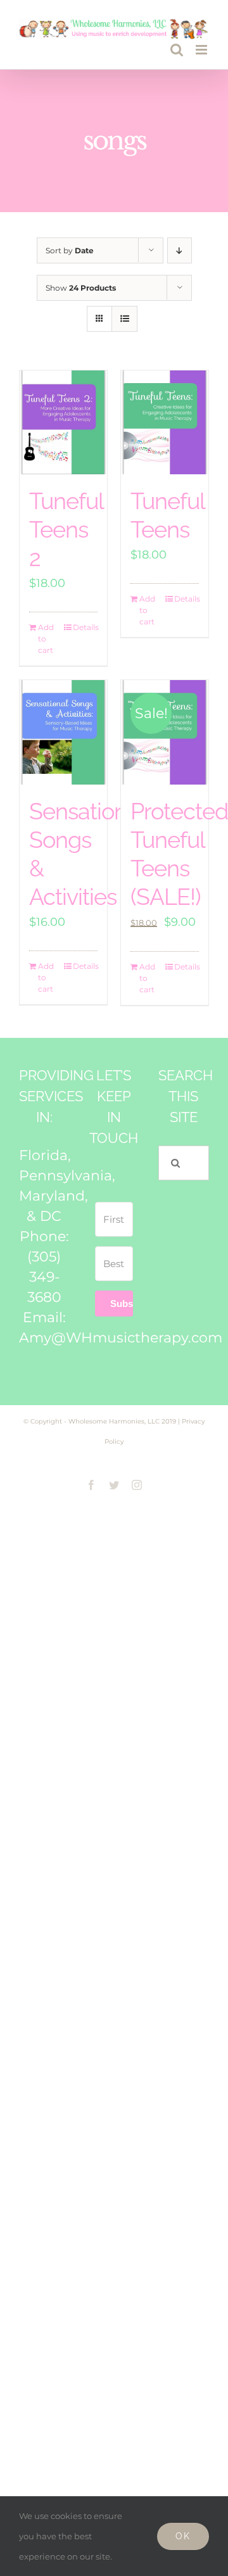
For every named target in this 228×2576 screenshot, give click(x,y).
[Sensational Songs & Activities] (63, 732)
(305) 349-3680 (44, 1277)
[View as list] (124, 319)
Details (85, 627)
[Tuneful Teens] (165, 423)
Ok (183, 2536)
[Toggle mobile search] (177, 50)
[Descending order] (180, 250)
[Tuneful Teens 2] (63, 423)
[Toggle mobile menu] (202, 50)
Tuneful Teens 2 (66, 529)
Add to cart (46, 639)
